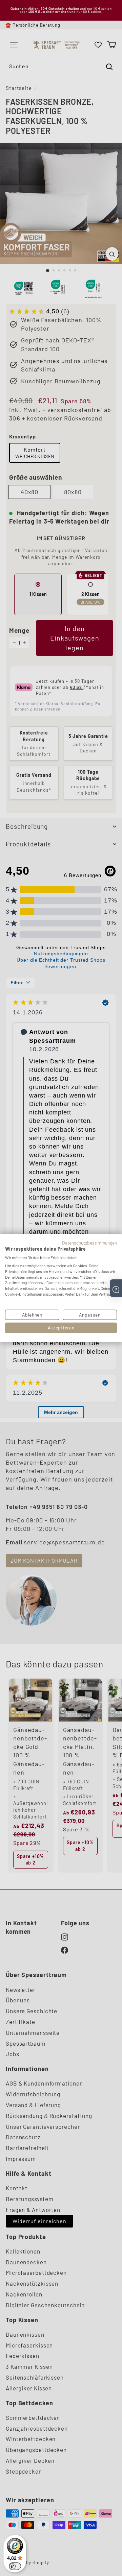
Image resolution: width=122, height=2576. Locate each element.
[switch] (15, 2566)
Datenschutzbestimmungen (89, 1242)
